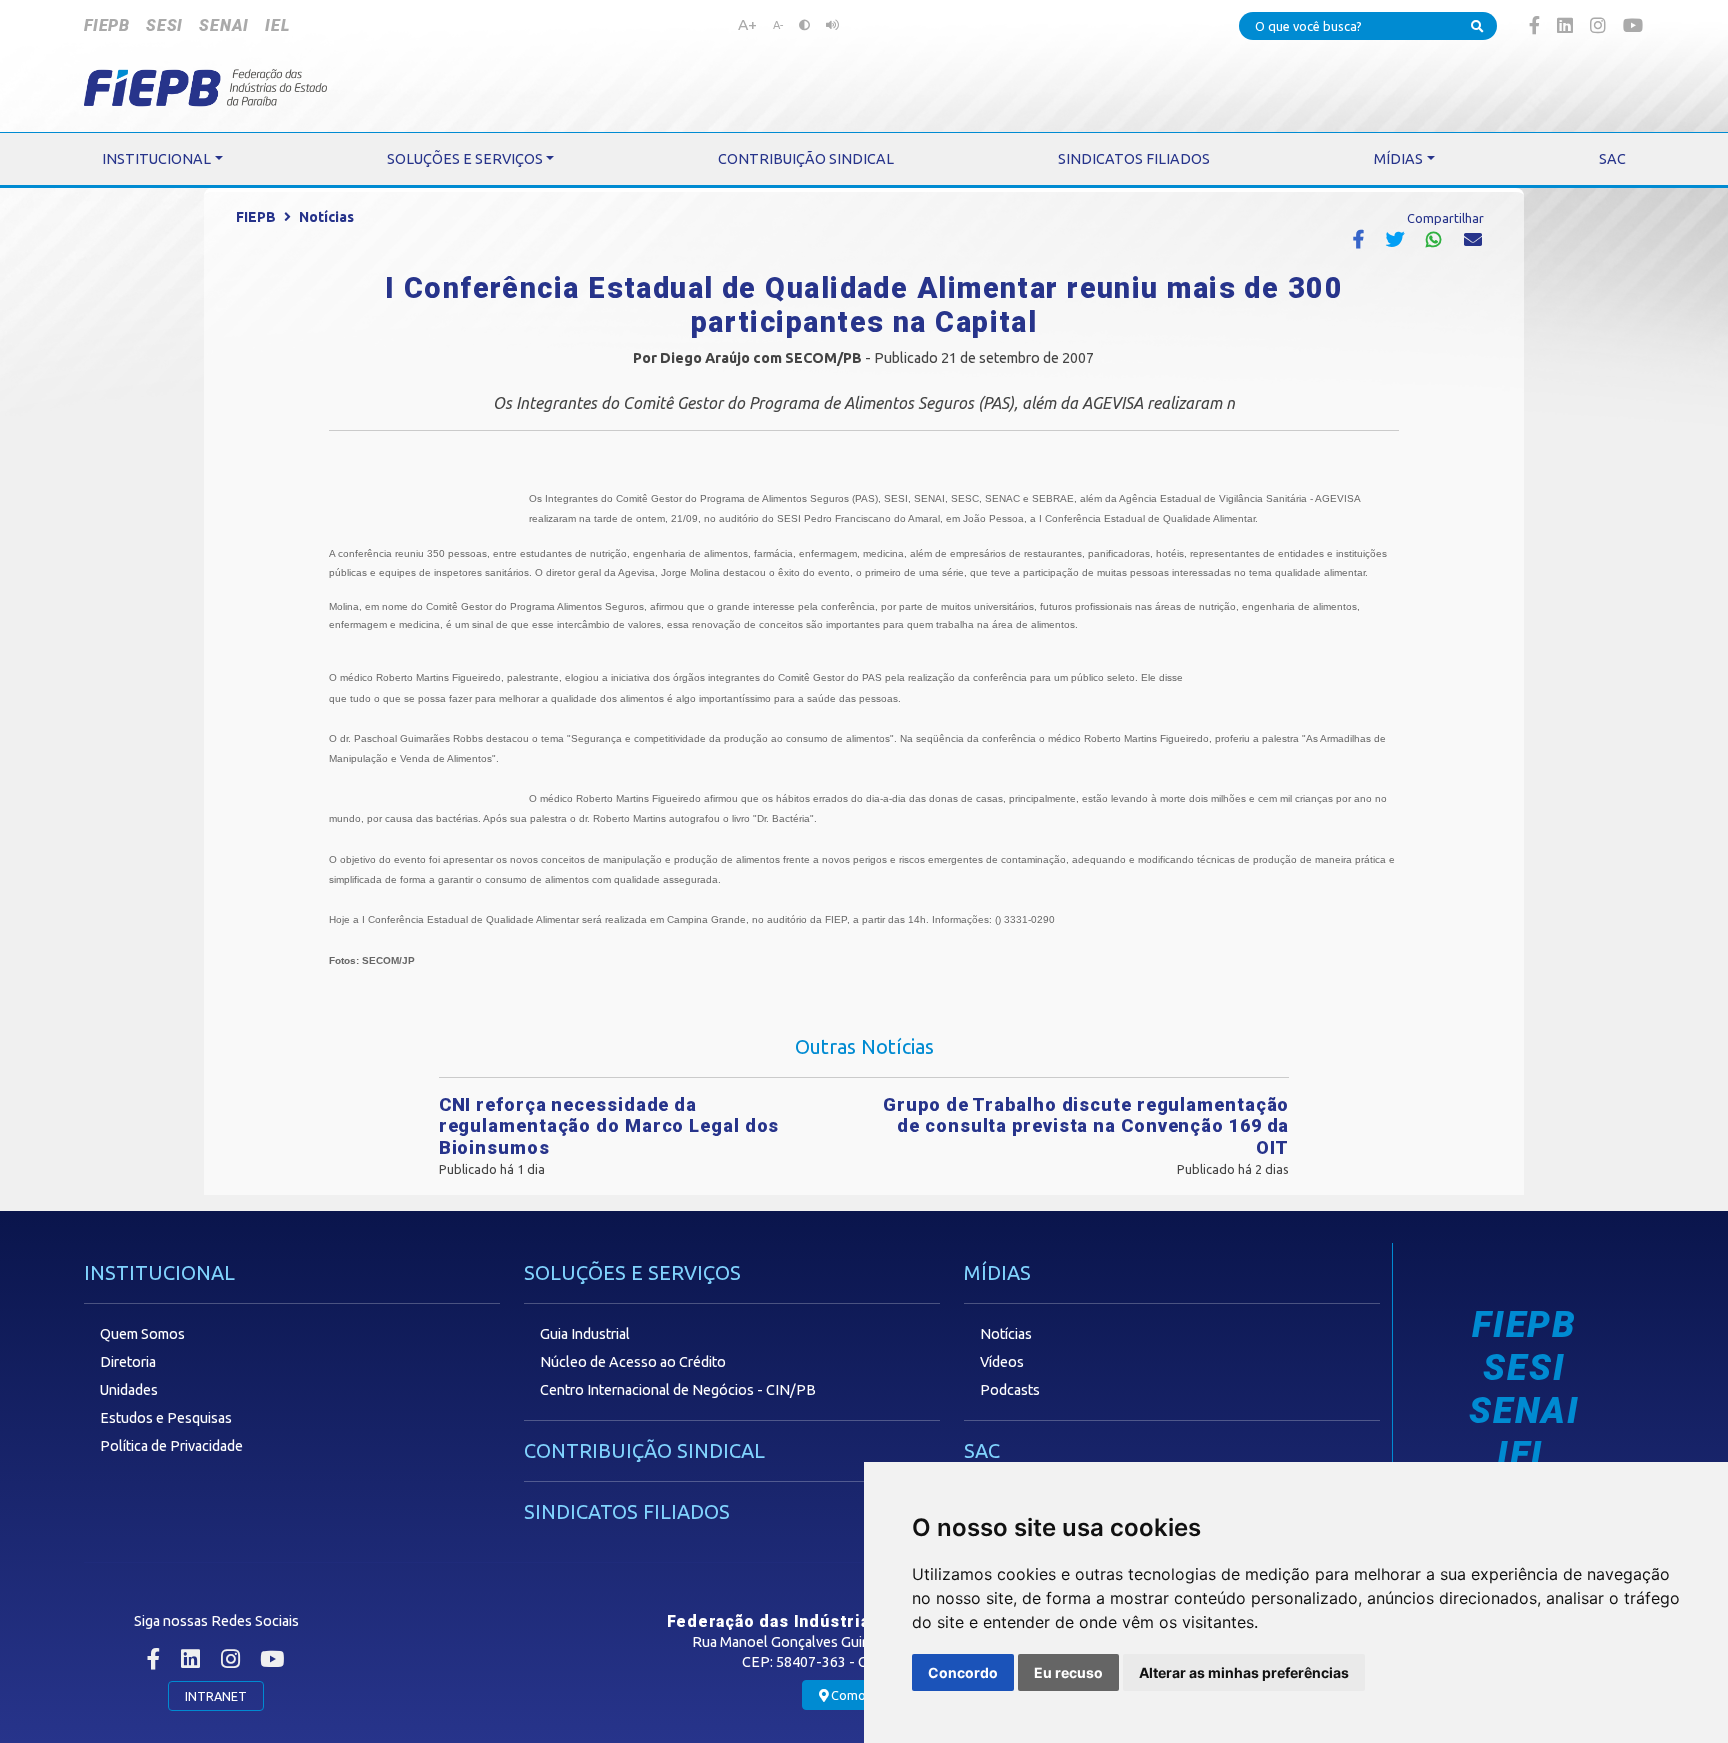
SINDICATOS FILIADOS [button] (1134, 159)
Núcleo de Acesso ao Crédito (633, 1362)
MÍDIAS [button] (1398, 159)
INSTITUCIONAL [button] (156, 159)
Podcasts (1010, 1390)
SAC (982, 1450)
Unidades (129, 1390)
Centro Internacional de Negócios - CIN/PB (678, 1390)
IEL (277, 25)
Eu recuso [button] (1068, 1672)
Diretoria (128, 1362)
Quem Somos (142, 1334)
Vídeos (1002, 1362)
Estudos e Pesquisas (166, 1418)
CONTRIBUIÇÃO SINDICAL (644, 1450)
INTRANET (216, 1696)
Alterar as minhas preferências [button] (1244, 1672)
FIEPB (107, 25)
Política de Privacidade (171, 1446)
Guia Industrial (585, 1334)
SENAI (224, 25)
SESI (164, 25)
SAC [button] (1612, 159)
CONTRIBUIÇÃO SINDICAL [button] (806, 159)
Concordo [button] (963, 1672)
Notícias (326, 217)
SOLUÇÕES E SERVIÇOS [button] (465, 159)
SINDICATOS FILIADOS (627, 1511)
